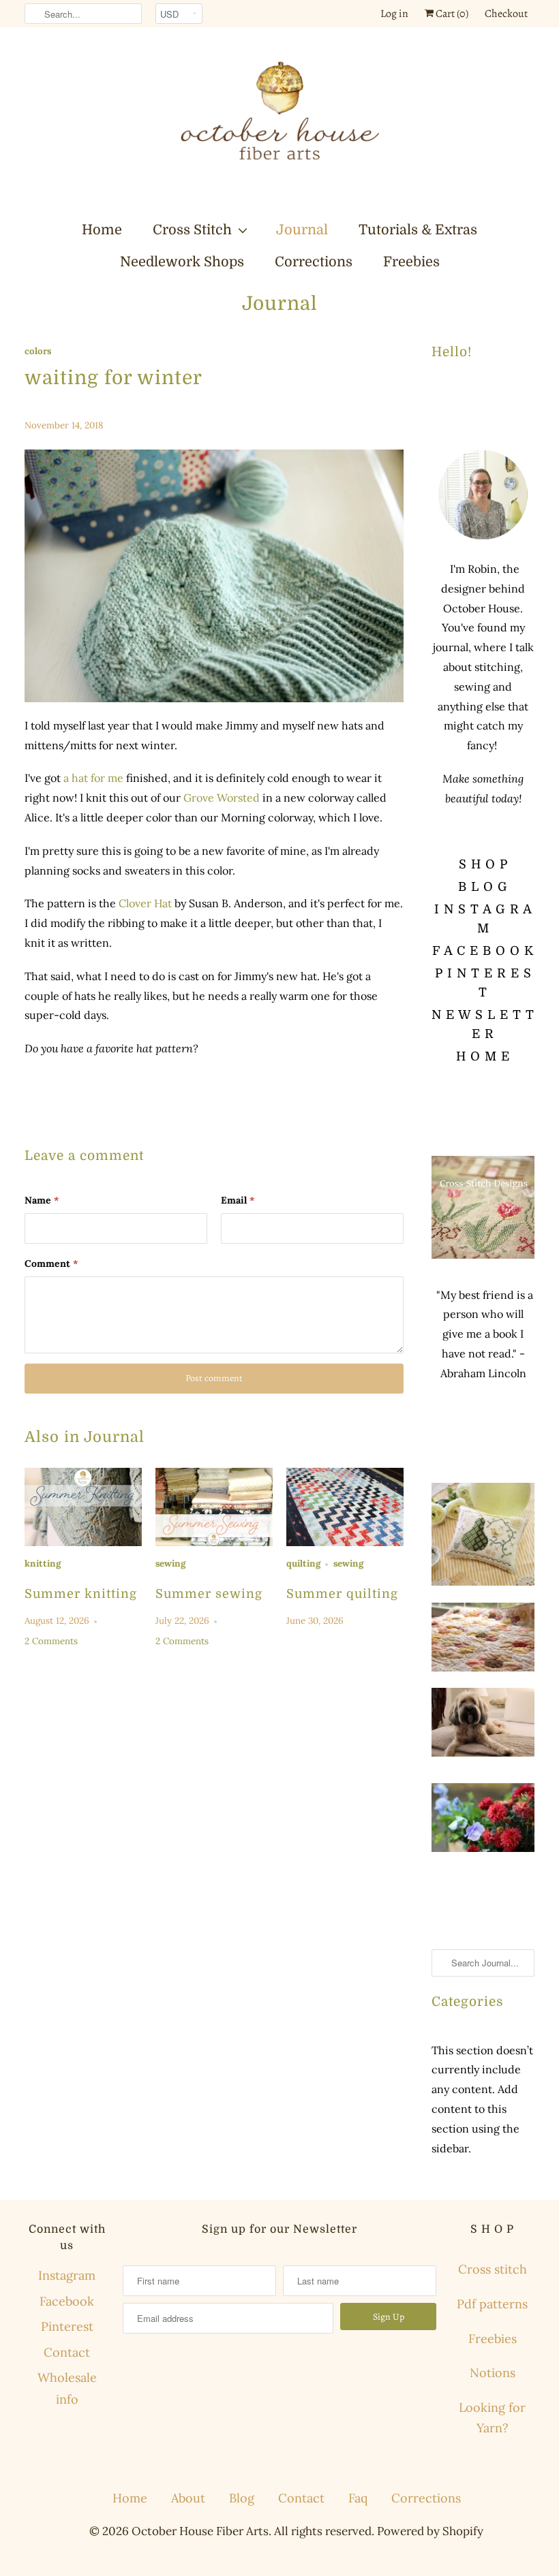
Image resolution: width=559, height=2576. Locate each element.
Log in (394, 14)
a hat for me (95, 778)
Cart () (451, 14)
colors (38, 351)
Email (238, 1200)
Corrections (314, 262)
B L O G (483, 887)
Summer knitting (81, 1594)
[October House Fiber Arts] (279, 123)
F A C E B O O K (483, 951)
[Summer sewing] (214, 1507)
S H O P (483, 864)
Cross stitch (493, 2269)
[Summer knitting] (83, 1507)
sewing (170, 1564)
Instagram (67, 2275)
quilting (303, 1564)
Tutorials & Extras (418, 230)
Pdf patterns (492, 2304)
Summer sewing (209, 1594)
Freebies (411, 262)
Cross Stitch (192, 230)
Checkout (506, 14)
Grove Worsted (222, 798)
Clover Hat (145, 903)
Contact (67, 2352)
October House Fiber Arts (200, 2531)
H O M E (483, 1056)
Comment (51, 1263)
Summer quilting (342, 1594)
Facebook (67, 2301)
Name (42, 1200)
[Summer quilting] (345, 1507)
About (188, 2498)
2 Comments (51, 1641)
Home (102, 230)
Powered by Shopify (430, 2531)
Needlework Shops (182, 262)
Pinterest (67, 2326)
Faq (358, 2498)
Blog (242, 2498)
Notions (493, 2373)
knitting (43, 1564)
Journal (302, 230)
